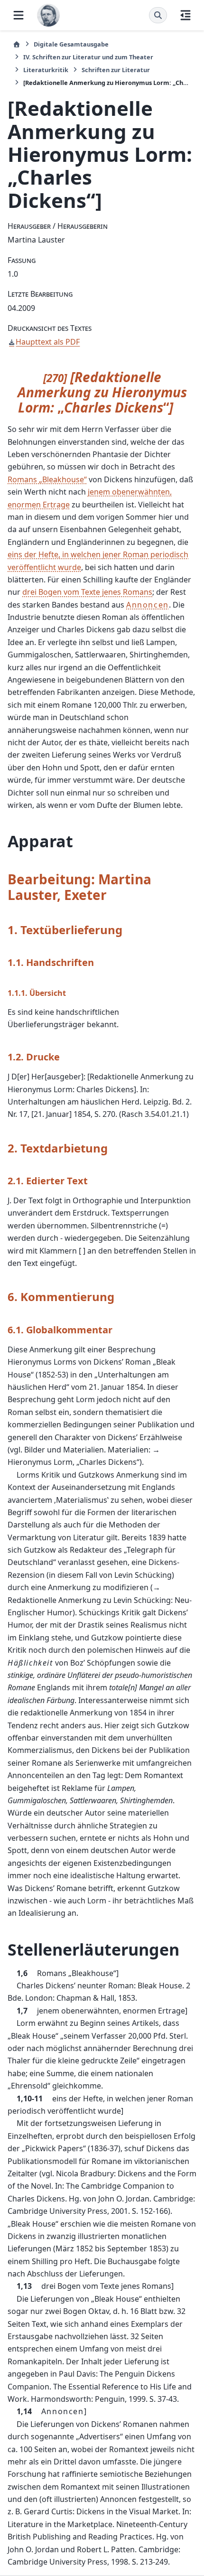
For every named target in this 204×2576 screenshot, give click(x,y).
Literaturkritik (46, 70)
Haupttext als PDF (48, 342)
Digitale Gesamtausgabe (71, 44)
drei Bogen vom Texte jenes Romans (87, 592)
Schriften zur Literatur (116, 70)
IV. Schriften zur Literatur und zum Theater (88, 57)
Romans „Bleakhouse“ (47, 479)
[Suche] (158, 15)
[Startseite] (17, 44)
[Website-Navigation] (19, 15)
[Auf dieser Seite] (185, 15)
